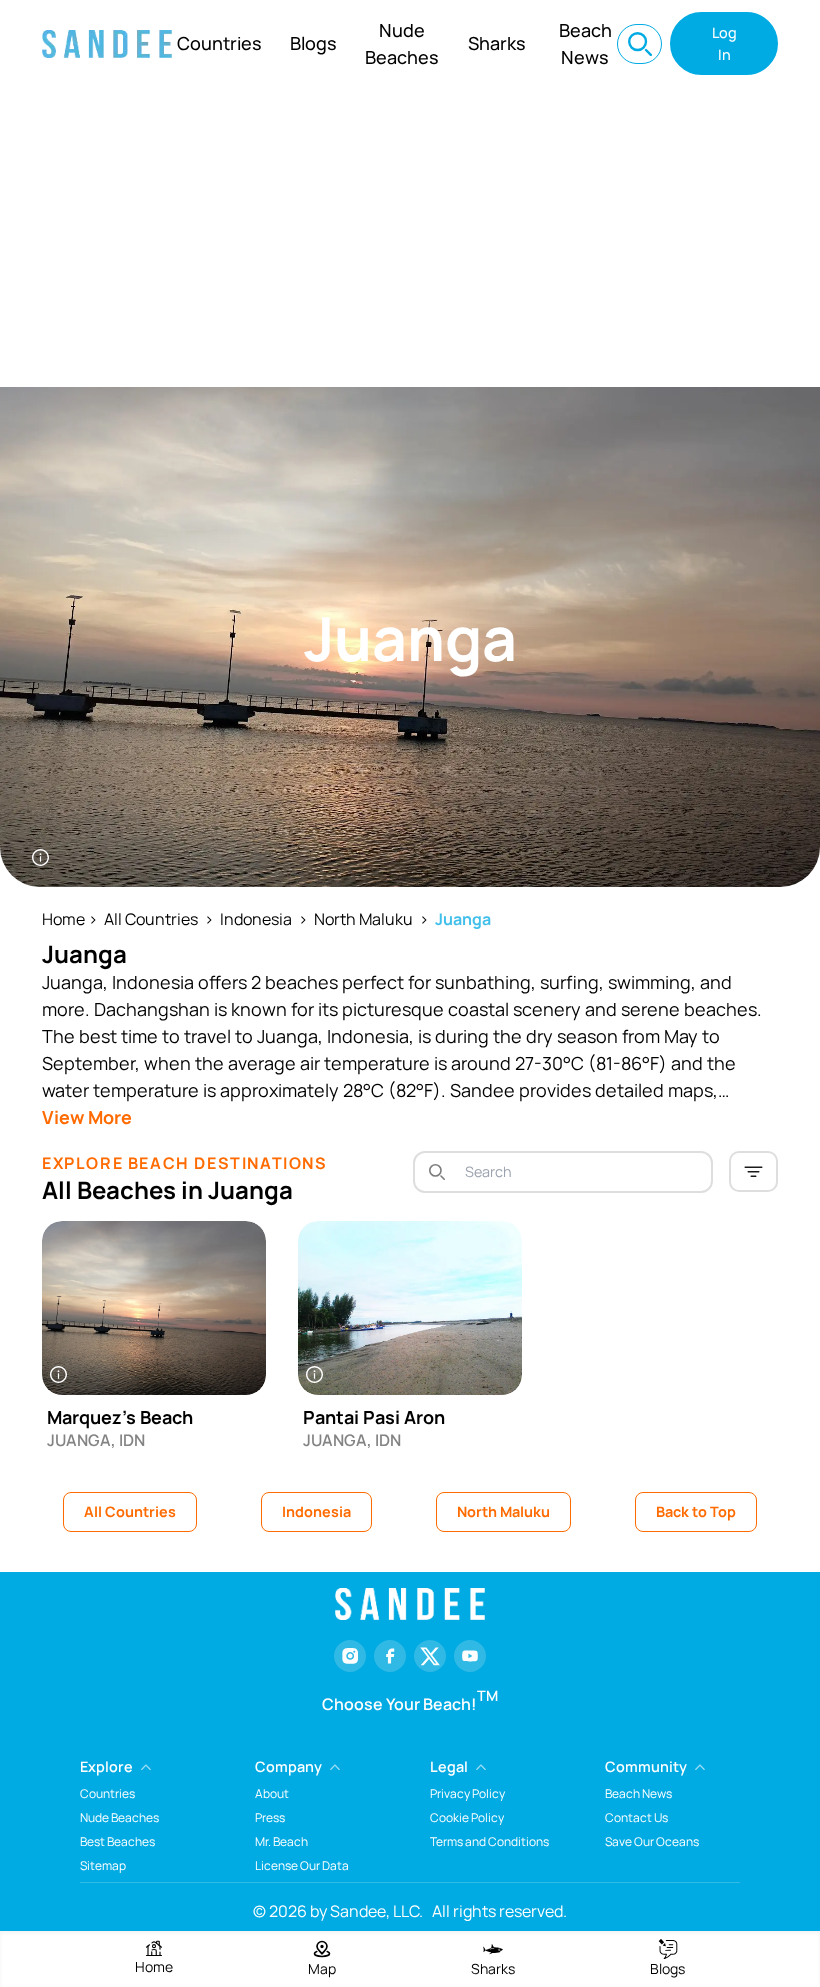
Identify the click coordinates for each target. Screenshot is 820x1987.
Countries (219, 43)
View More (87, 1117)
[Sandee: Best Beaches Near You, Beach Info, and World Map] (107, 44)
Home (63, 919)
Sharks (497, 43)
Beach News (585, 43)
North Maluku (363, 919)
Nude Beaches (402, 43)
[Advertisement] (410, 237)
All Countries (151, 919)
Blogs (313, 43)
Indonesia (256, 919)
